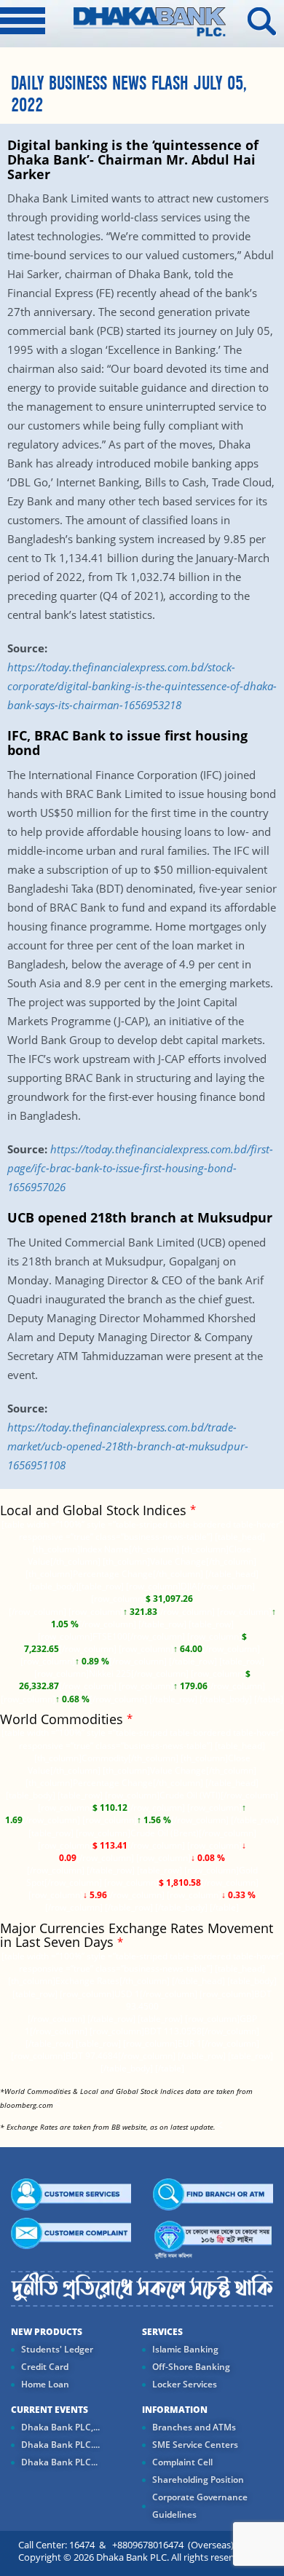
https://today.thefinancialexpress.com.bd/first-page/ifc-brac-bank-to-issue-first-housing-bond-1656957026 (140, 1168)
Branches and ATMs (194, 2427)
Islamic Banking (185, 2349)
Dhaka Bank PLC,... (60, 2427)
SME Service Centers (195, 2445)
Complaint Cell (182, 2462)
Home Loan (45, 2384)
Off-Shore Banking (191, 2367)
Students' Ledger (57, 2349)
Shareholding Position (198, 2480)
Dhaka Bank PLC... (59, 2462)
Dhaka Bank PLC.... (60, 2445)
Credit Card (45, 2367)
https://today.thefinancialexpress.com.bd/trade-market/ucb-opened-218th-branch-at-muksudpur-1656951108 (128, 1446)
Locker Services (185, 2384)
